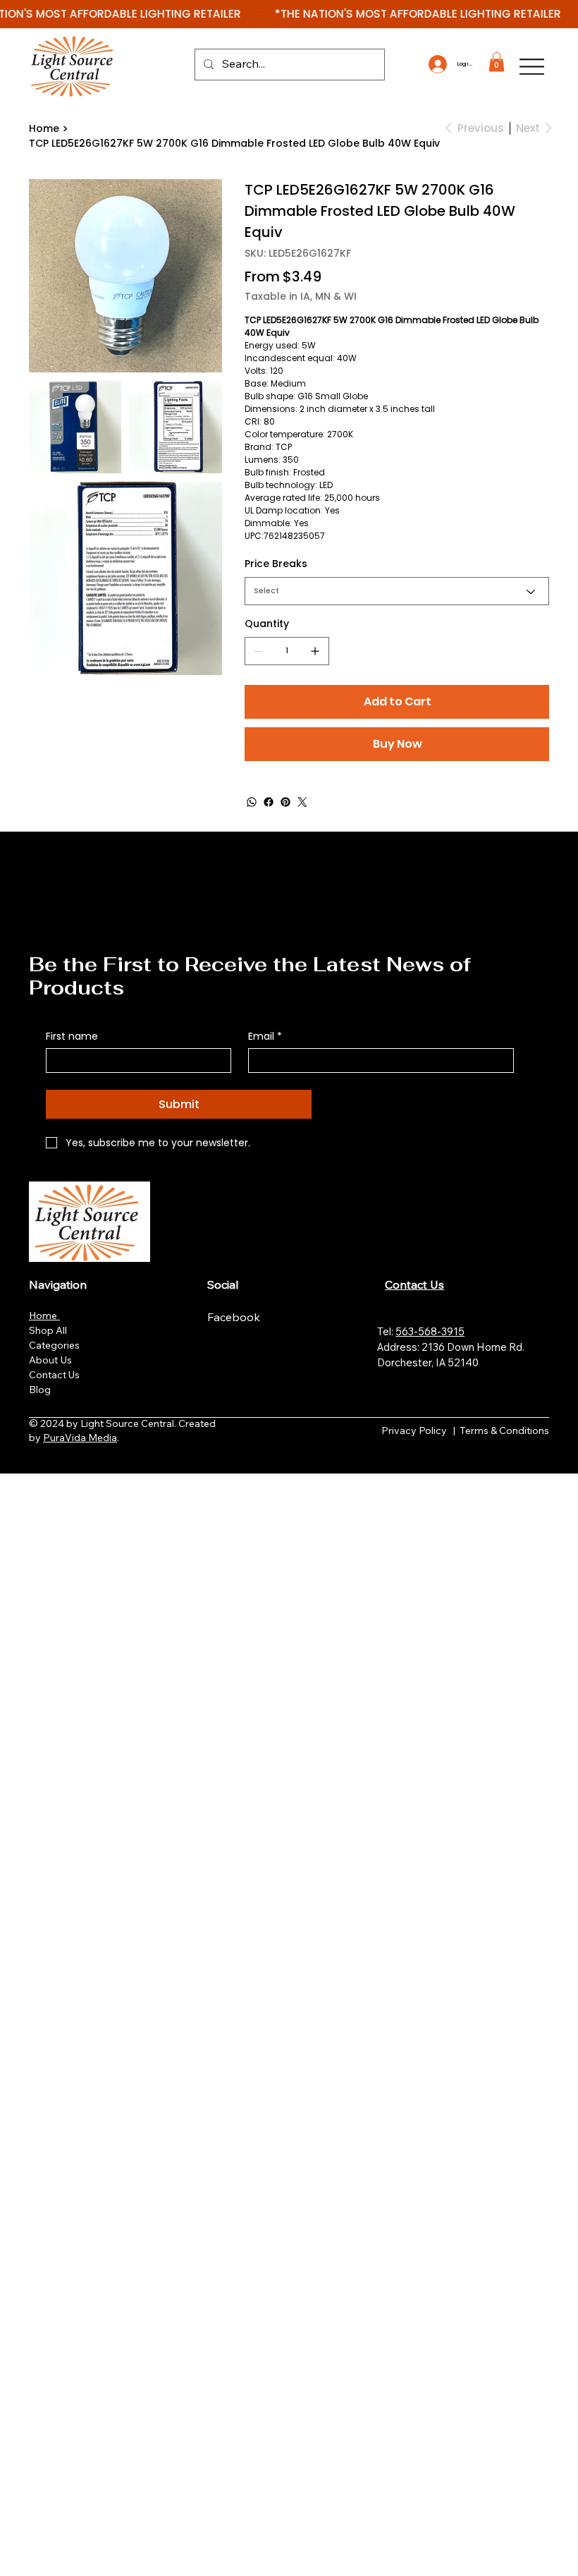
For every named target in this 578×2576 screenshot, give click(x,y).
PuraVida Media (80, 1438)
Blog (40, 1390)
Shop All (48, 1330)
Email (265, 1037)
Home (44, 1316)
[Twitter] (302, 802)
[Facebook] (269, 802)
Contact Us (54, 1375)
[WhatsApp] (252, 802)
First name (72, 1037)
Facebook (235, 1317)
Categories (54, 1345)
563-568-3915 (430, 1331)
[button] (497, 62)
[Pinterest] (285, 802)
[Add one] (315, 651)
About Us (50, 1360)
